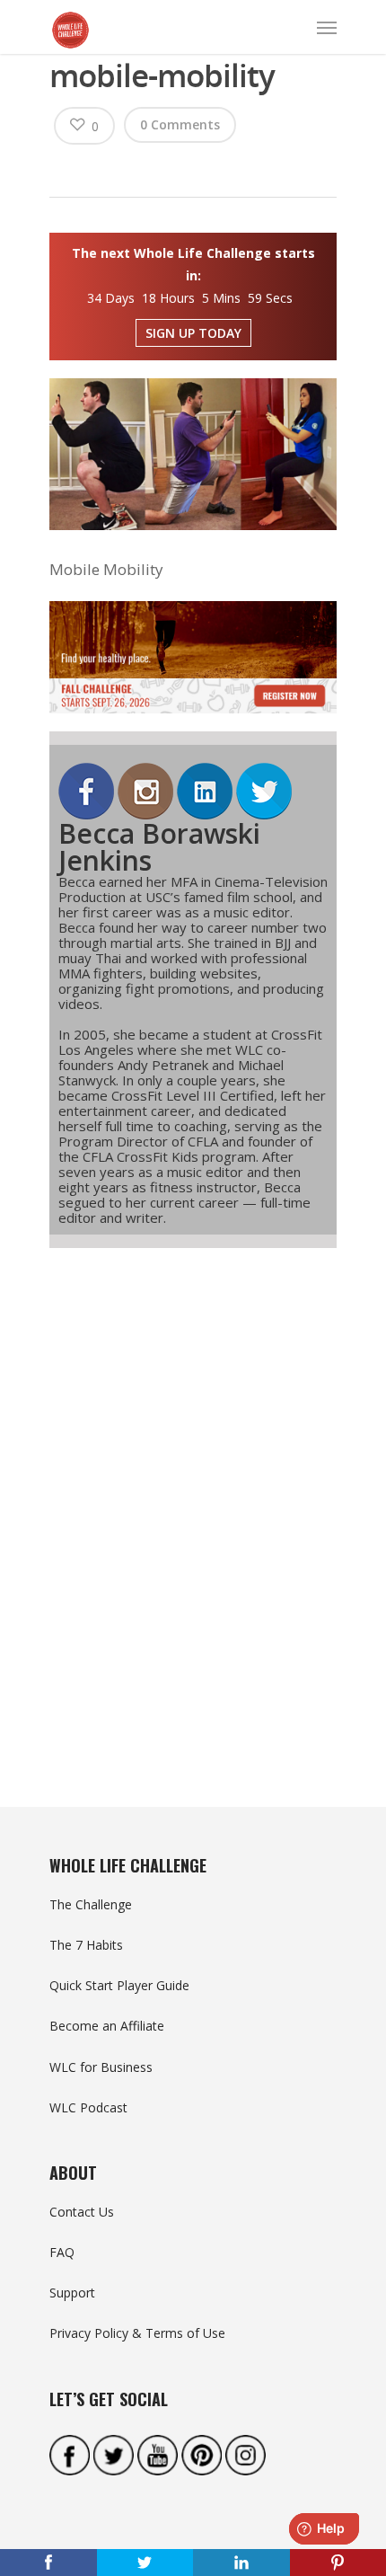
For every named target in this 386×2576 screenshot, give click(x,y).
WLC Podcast (88, 2107)
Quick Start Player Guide (119, 1985)
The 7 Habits (86, 1945)
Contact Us (82, 2212)
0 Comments (180, 124)
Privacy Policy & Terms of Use (137, 2333)
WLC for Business (101, 2067)
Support (72, 2293)
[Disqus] (193, 1495)
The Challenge (91, 1904)
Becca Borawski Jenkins (159, 847)
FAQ (62, 2252)
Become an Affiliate (107, 2026)
